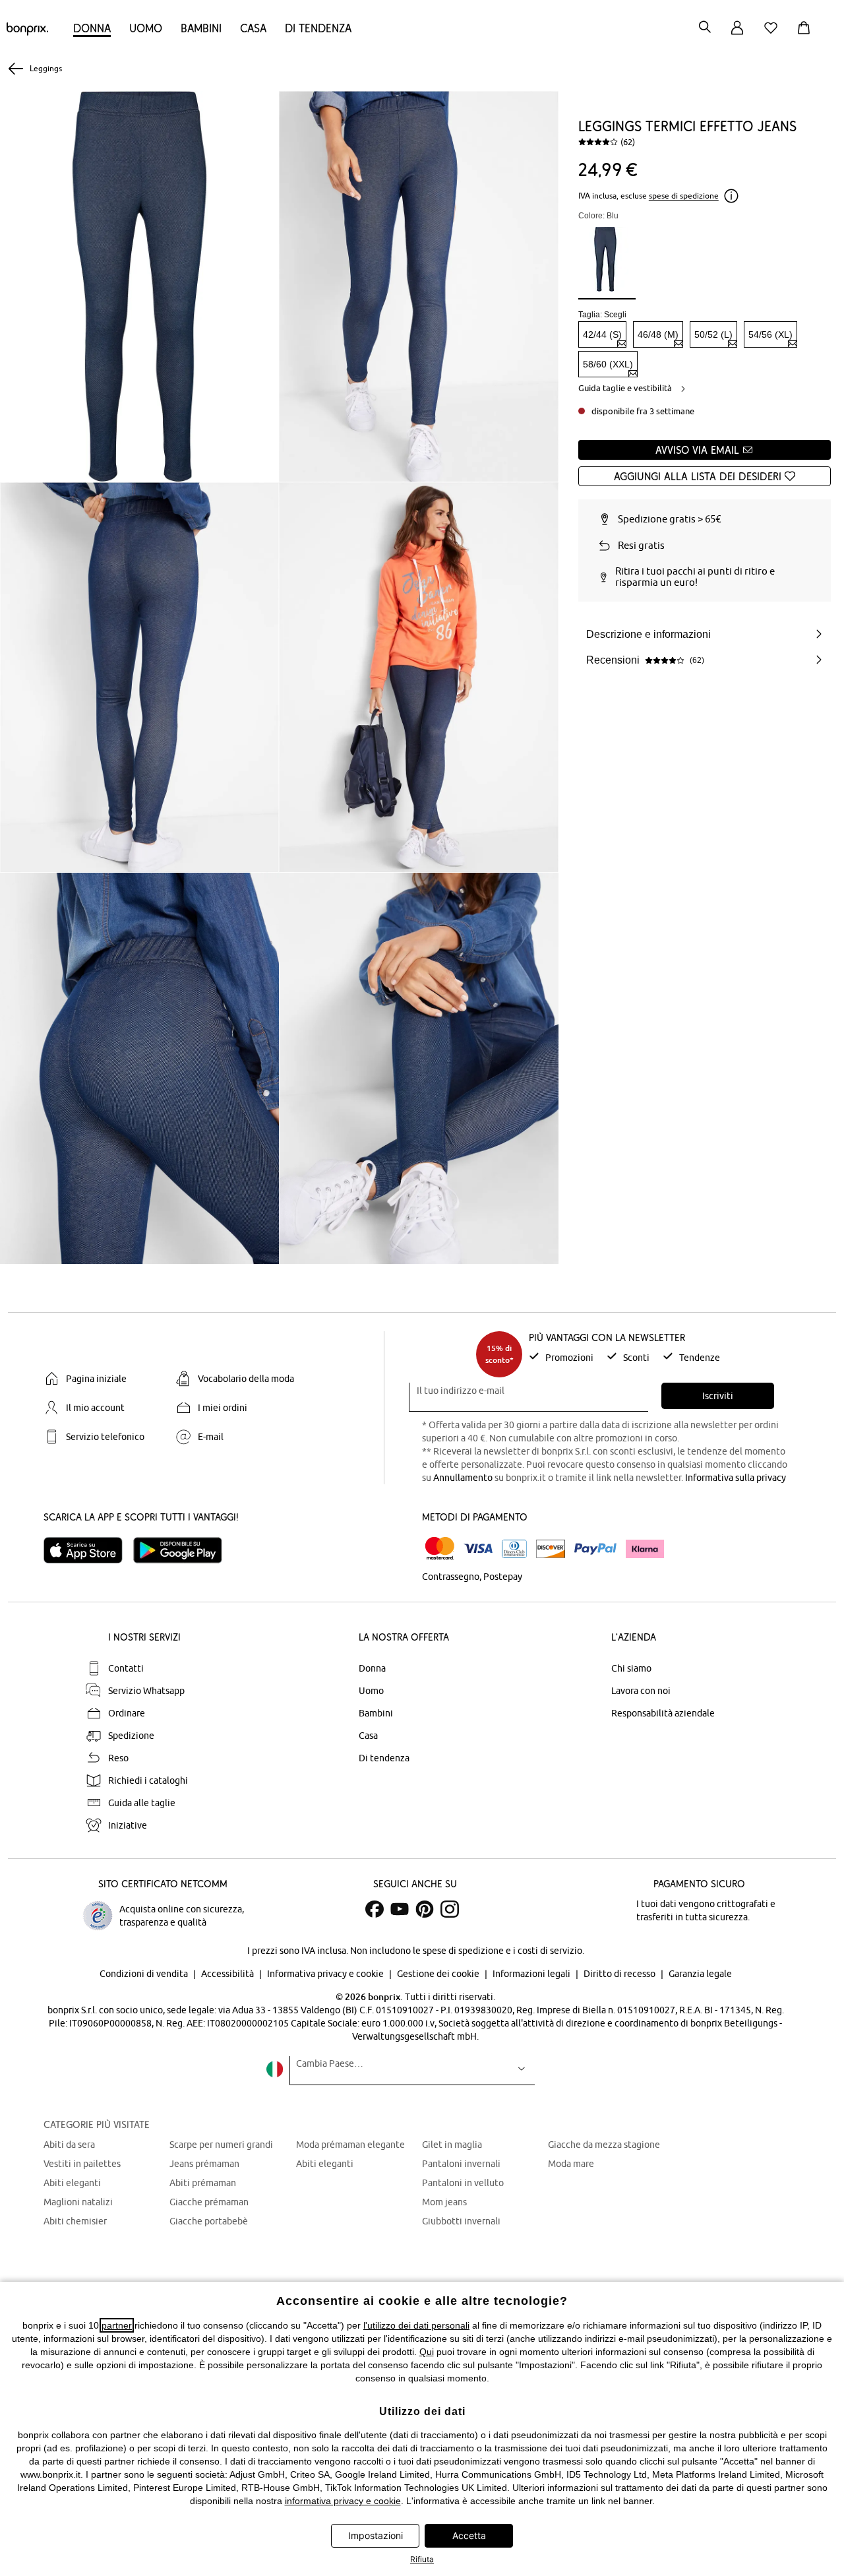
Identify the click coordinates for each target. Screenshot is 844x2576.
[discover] (551, 1549)
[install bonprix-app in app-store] (88, 1550)
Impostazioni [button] (376, 2535)
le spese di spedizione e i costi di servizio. (498, 1951)
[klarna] (645, 1549)
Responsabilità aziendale (663, 1713)
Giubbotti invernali (461, 2221)
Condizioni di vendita (145, 1974)
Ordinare (127, 1713)
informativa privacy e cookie (343, 2501)
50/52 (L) (713, 334)
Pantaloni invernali (461, 2164)
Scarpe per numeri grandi (221, 2145)
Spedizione (131, 1736)
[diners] (514, 1549)
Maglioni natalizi (78, 2202)
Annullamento (463, 1478)
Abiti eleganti (72, 2183)
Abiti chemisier (75, 2221)
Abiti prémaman (203, 2183)
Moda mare (571, 2164)
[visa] (478, 1549)
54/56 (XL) (770, 334)
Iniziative (128, 1825)
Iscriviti (718, 1396)
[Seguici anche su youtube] (400, 1909)
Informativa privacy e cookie (326, 1974)
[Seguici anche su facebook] (375, 1909)
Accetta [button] (469, 2535)
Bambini (201, 28)
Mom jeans (444, 2202)
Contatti (126, 1668)
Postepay (503, 1577)
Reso (118, 1758)
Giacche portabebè (209, 2221)
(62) (628, 142)
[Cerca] (705, 28)
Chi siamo (631, 1668)
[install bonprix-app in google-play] (183, 1550)
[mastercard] (440, 1549)
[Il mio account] (737, 35)
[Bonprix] (27, 32)
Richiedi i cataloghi (148, 1780)
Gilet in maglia (452, 2145)
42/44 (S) (602, 334)
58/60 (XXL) (608, 364)
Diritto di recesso (620, 1974)
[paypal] (595, 1549)
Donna (92, 28)
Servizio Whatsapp (146, 1691)
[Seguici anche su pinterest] (425, 1909)
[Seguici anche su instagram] (450, 1909)
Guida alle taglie (142, 1803)
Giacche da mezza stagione (604, 2145)
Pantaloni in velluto (463, 2183)
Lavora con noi (641, 1691)
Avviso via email (699, 450)
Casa (253, 28)
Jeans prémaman (204, 2164)
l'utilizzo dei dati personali (416, 2325)
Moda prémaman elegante (350, 2145)
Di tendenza (318, 28)
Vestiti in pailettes (82, 2164)
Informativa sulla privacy (736, 1478)
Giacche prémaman (209, 2202)
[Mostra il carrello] (806, 35)
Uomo (146, 28)
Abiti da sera (69, 2145)
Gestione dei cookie (439, 1974)
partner (117, 2325)
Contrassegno (451, 1577)
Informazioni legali (532, 1974)
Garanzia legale (700, 1974)
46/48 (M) (658, 334)
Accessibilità (228, 1974)
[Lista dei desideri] (773, 35)
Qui (427, 2352)
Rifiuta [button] (422, 2559)
